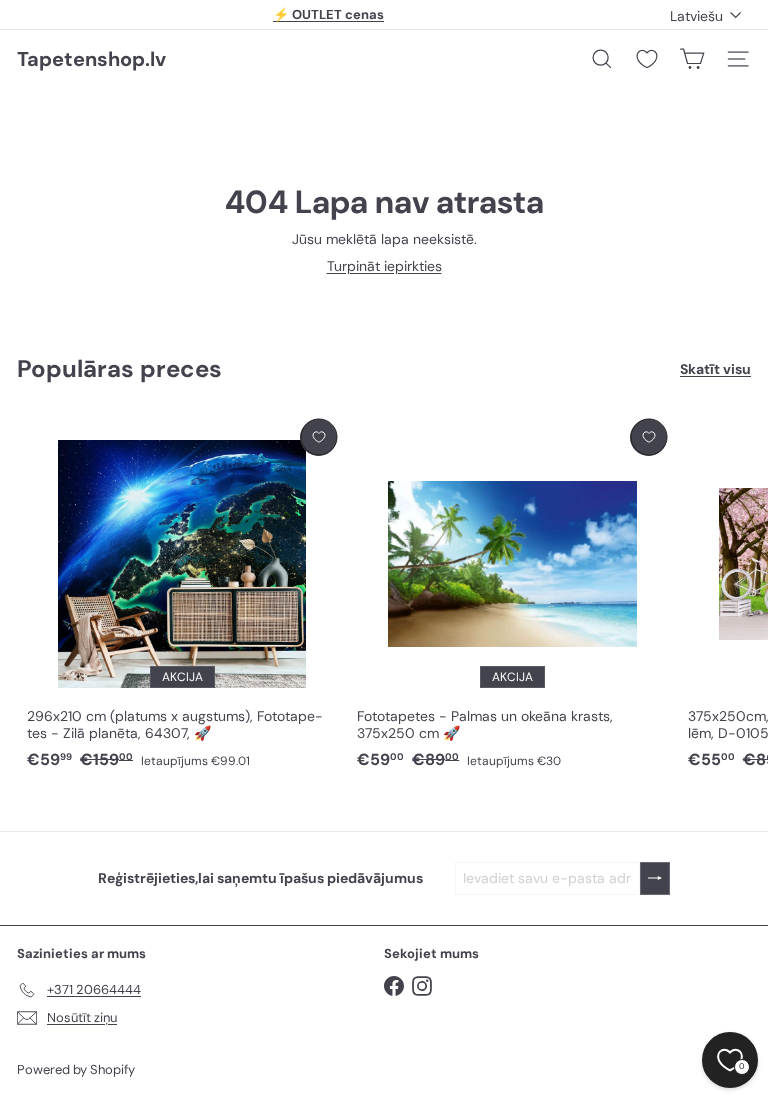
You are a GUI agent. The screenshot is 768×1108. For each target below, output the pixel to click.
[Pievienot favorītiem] (318, 437)
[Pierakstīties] (655, 878)
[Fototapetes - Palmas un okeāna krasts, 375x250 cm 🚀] (512, 595)
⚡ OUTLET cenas (328, 14)
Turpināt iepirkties (384, 266)
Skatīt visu (715, 369)
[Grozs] (692, 59)
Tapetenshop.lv (91, 59)
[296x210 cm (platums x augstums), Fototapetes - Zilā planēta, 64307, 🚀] (182, 595)
